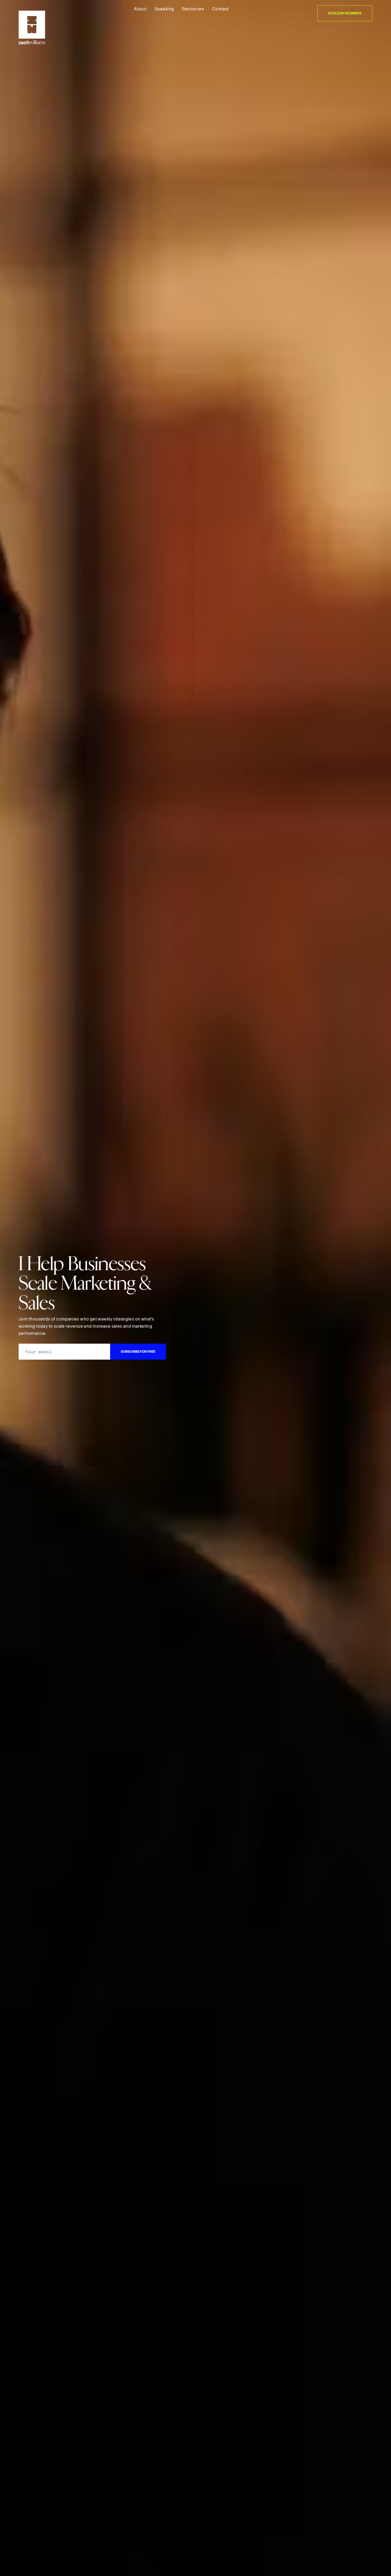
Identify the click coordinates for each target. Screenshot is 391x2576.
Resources (193, 9)
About (140, 9)
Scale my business (345, 13)
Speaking (164, 9)
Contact (220, 9)
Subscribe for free (138, 1352)
